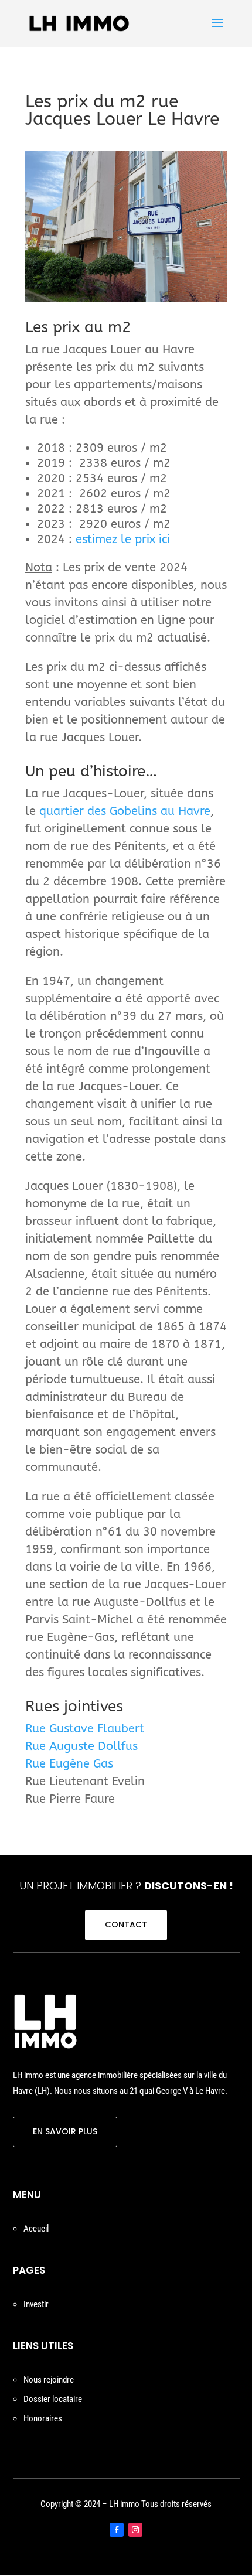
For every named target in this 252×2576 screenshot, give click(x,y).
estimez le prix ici (123, 539)
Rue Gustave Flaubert (85, 1729)
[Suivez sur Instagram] (135, 2530)
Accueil (36, 2229)
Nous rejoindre (49, 2380)
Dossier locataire (53, 2399)
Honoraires (43, 2418)
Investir (36, 2304)
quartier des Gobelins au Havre (125, 811)
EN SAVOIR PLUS (65, 2131)
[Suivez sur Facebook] (117, 2530)
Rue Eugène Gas (69, 1764)
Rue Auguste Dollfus (81, 1746)
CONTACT (126, 1925)
